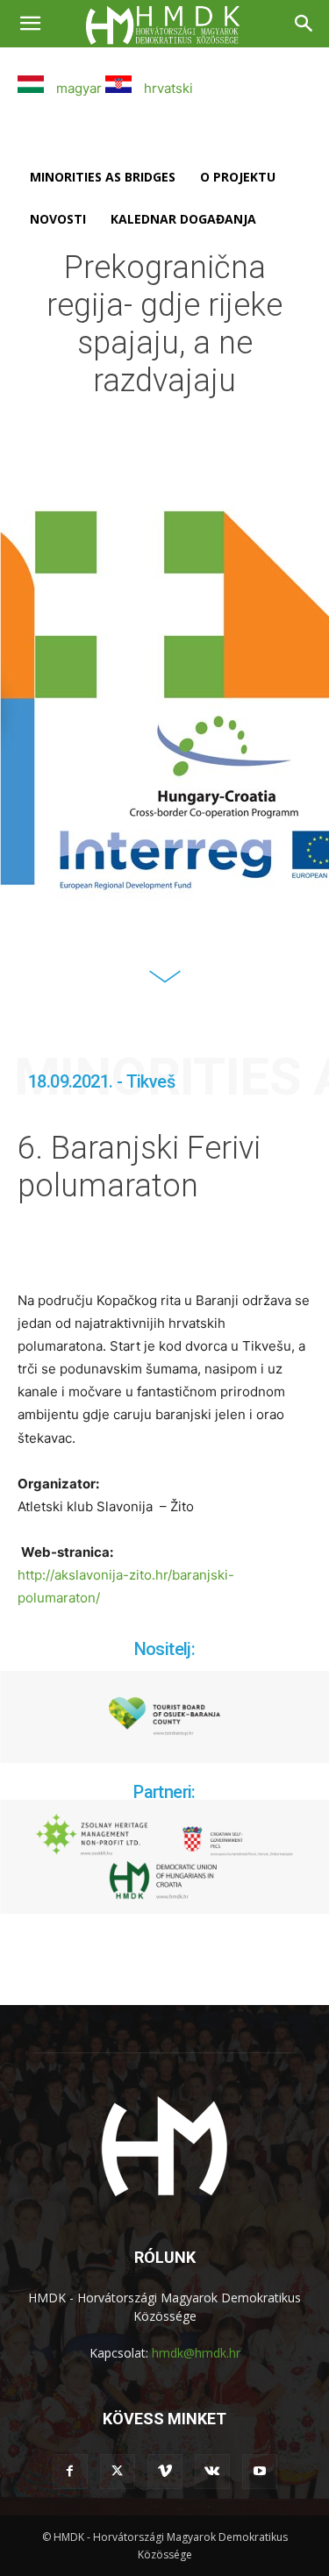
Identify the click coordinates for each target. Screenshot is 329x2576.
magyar (77, 88)
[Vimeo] (165, 2472)
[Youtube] (260, 2472)
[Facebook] (70, 2472)
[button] (30, 24)
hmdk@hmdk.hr (196, 2353)
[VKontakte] (212, 2472)
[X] (118, 2472)
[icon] (165, 987)
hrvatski (167, 88)
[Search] (304, 24)
